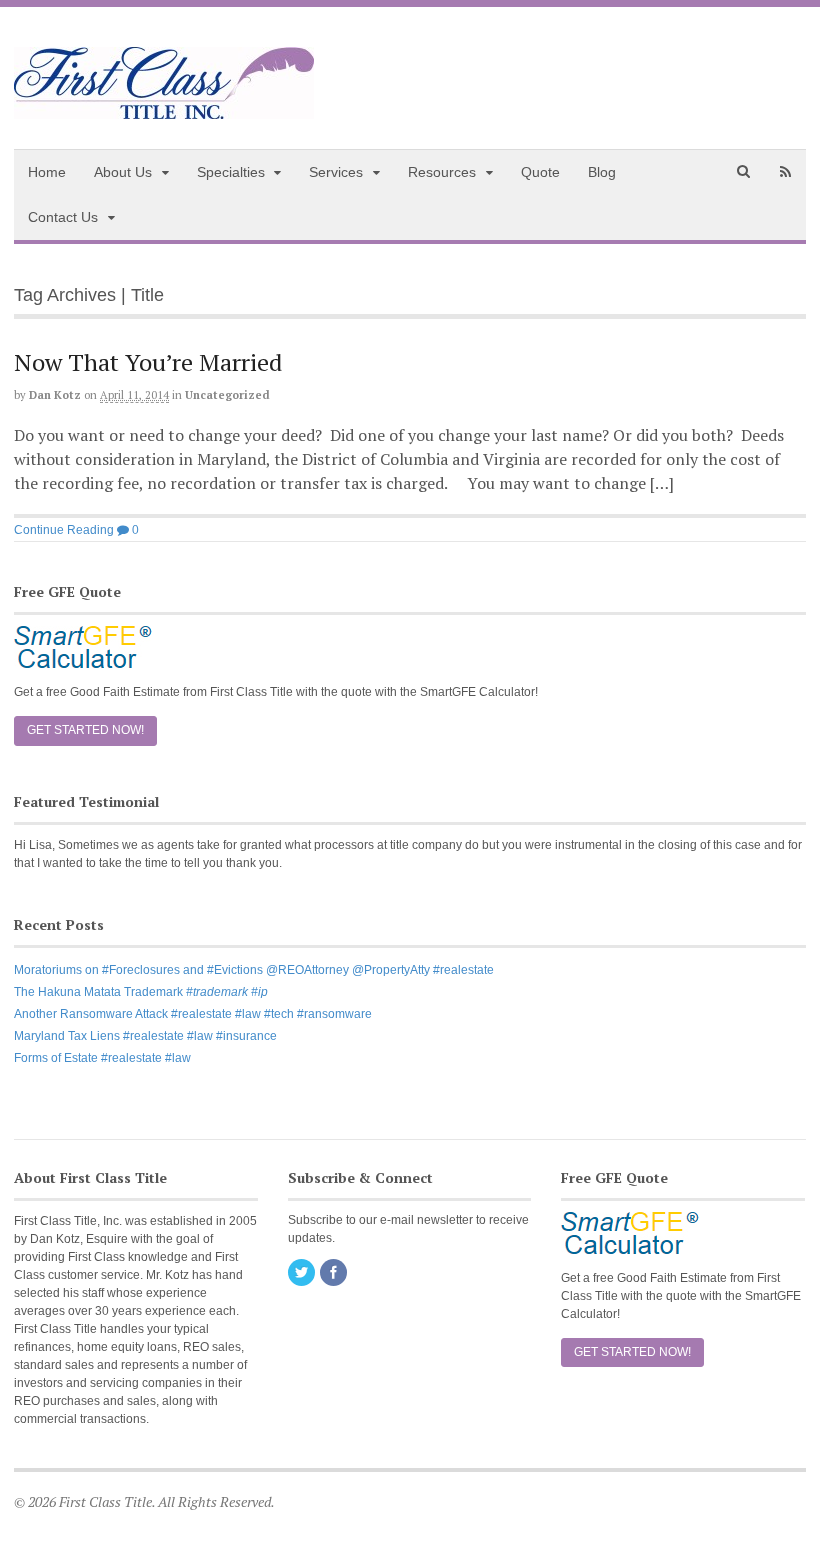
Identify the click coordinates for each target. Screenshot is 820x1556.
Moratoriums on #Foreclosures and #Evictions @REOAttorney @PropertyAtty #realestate (254, 970)
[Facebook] (335, 1274)
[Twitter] (303, 1274)
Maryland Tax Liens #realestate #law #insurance (145, 1036)
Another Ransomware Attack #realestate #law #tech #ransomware (193, 1014)
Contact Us (63, 217)
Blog (602, 172)
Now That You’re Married (148, 362)
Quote (540, 172)
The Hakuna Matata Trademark (141, 992)
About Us (123, 172)
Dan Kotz (55, 395)
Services (336, 172)
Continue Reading (64, 530)
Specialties (231, 172)
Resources (442, 172)
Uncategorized (227, 395)
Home (47, 172)
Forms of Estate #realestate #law (102, 1058)
